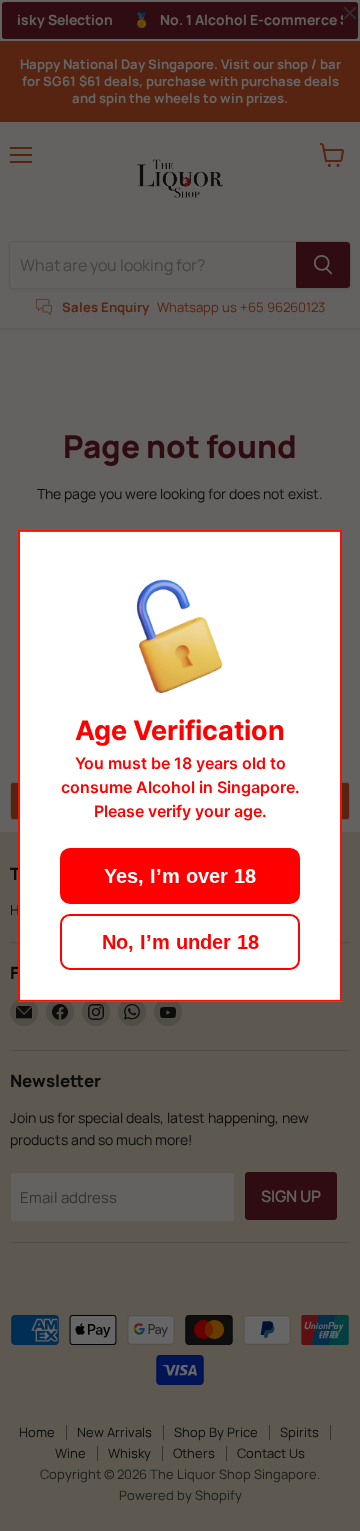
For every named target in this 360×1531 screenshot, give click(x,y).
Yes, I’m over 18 (180, 876)
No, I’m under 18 (180, 942)
